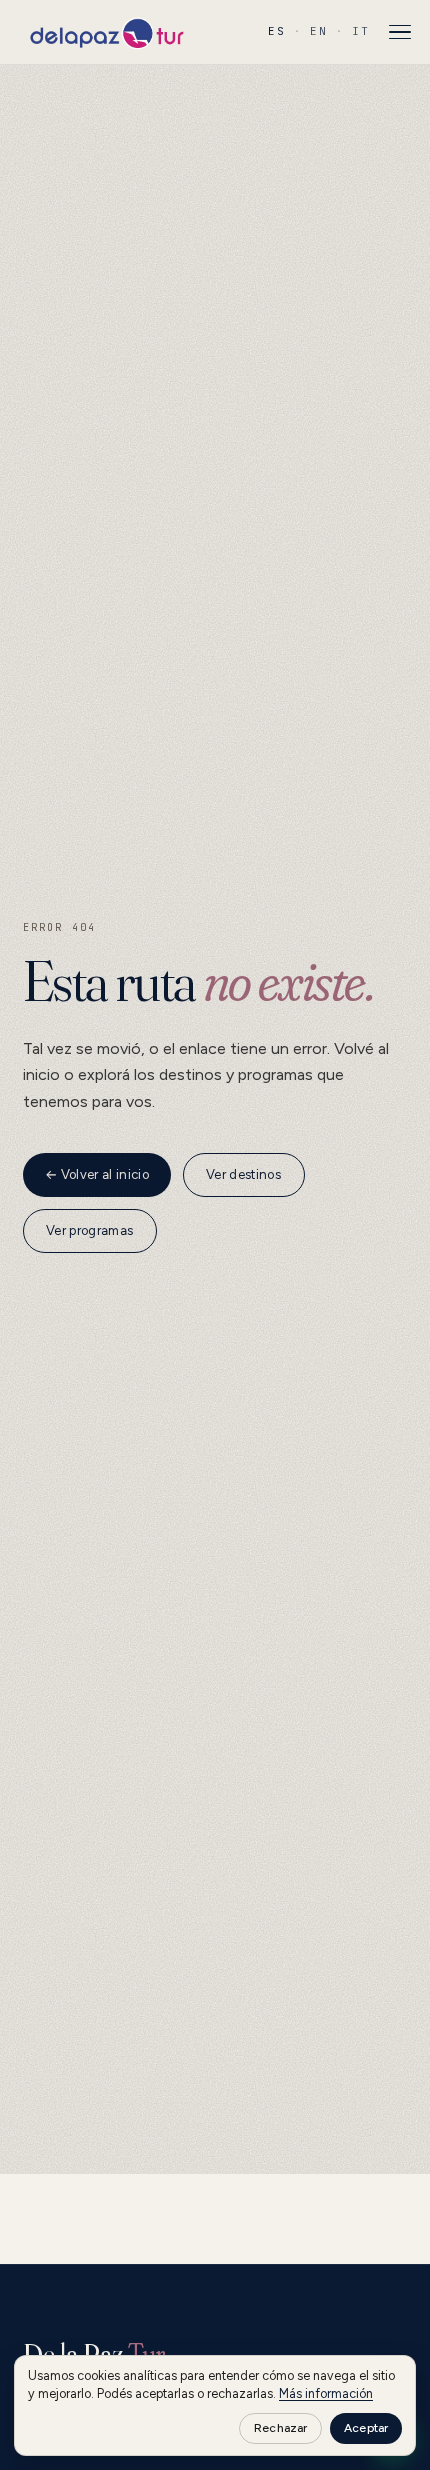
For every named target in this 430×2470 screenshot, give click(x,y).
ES (277, 31)
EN (319, 31)
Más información (326, 2393)
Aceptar (366, 2428)
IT (361, 31)
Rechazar (280, 2428)
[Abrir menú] (400, 32)
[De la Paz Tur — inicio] (106, 32)
